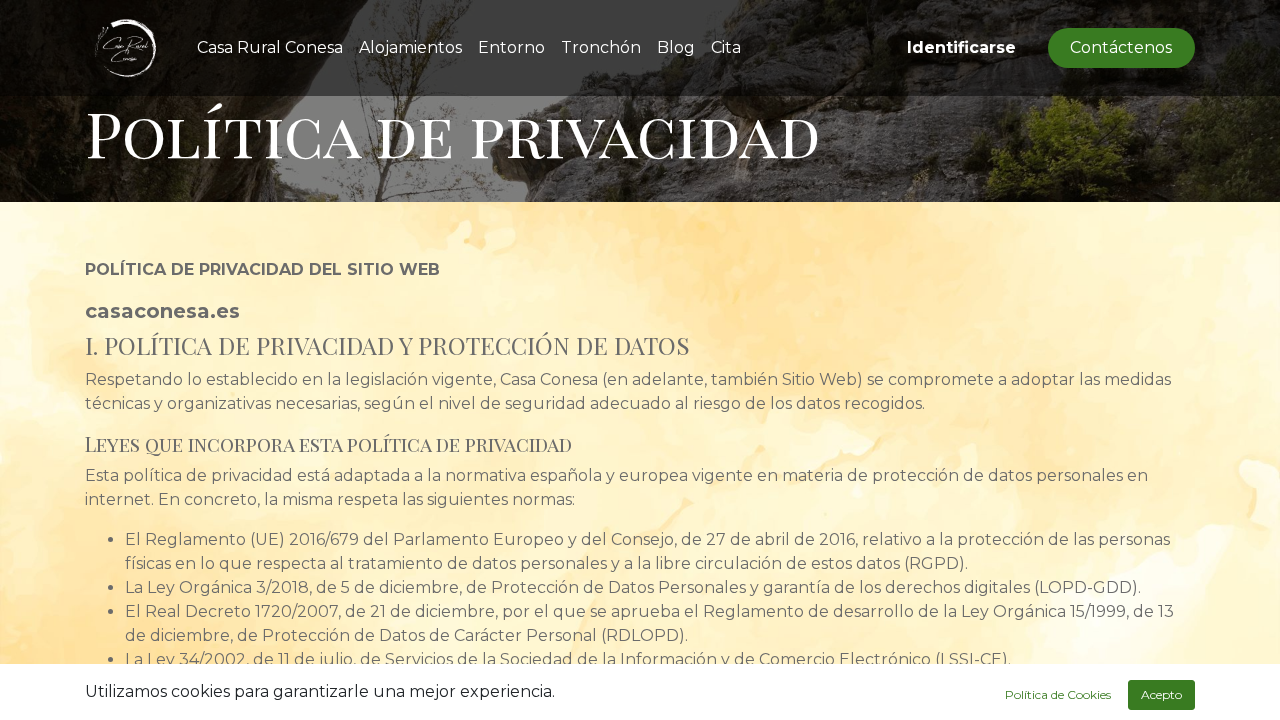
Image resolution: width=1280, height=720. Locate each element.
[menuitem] (270, 48)
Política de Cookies (1058, 694)
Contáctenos (1121, 47)
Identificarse (961, 47)
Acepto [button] (1161, 694)
